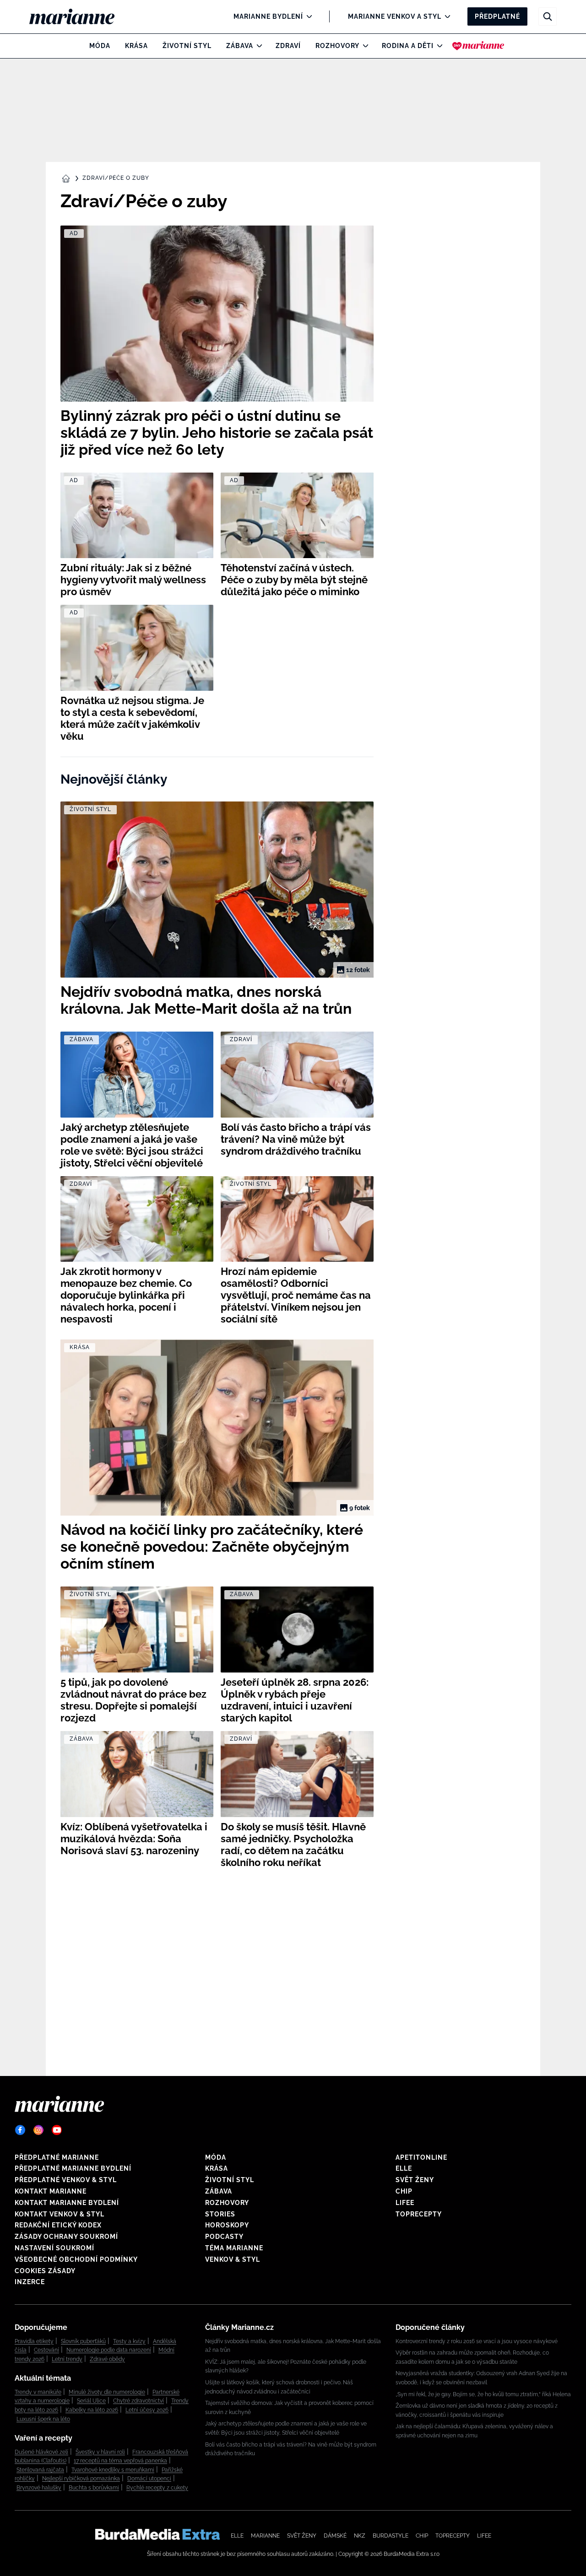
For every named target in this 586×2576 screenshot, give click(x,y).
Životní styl (187, 46)
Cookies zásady (45, 2271)
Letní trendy (67, 2359)
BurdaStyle (391, 2536)
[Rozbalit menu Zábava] (257, 46)
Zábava (240, 46)
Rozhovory (337, 46)
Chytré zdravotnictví (138, 2401)
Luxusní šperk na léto (43, 2419)
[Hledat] (548, 16)
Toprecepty (419, 2214)
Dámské (335, 2536)
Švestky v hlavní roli (100, 2452)
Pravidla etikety (34, 2341)
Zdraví (288, 46)
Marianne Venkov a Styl (395, 16)
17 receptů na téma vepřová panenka (120, 2461)
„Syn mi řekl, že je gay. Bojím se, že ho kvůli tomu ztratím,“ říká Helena (483, 2394)
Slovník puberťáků (83, 2341)
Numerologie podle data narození (109, 2350)
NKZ (360, 2536)
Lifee (405, 2203)
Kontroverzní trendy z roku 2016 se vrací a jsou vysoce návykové (477, 2341)
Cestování (46, 2350)
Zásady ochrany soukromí (66, 2237)
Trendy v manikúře (38, 2392)
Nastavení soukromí (54, 2248)
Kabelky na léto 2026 (92, 2410)
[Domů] (79, 16)
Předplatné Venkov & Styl (66, 2180)
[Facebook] (20, 2130)
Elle (404, 2168)
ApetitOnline (421, 2157)
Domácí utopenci (149, 2479)
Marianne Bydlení (268, 16)
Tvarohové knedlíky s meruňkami (113, 2470)
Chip (404, 2191)
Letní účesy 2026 (147, 2410)
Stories (220, 2214)
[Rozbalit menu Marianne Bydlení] (307, 16)
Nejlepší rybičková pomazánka (81, 2479)
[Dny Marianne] (478, 46)
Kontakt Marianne (51, 2191)
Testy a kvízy (129, 2341)
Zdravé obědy (107, 2359)
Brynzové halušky (39, 2488)
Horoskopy (227, 2225)
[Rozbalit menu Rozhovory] (363, 46)
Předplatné (497, 16)
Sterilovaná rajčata (40, 2470)
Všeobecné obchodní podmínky (76, 2259)
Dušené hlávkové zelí (41, 2452)
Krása (136, 46)
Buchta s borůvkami (94, 2488)
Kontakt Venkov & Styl (60, 2214)
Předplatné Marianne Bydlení (73, 2168)
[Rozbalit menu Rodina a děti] (437, 46)
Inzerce (30, 2282)
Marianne (265, 2536)
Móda (100, 46)
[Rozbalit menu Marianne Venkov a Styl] (445, 16)
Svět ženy (415, 2180)
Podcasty (224, 2237)
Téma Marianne (234, 2248)
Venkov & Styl (233, 2259)
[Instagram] (38, 2130)
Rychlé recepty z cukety (157, 2488)
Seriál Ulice (91, 2401)
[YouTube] (57, 2130)
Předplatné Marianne (57, 2157)
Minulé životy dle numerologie (107, 2392)
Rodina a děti (408, 46)
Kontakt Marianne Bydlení (67, 2203)
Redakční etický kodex (58, 2225)
